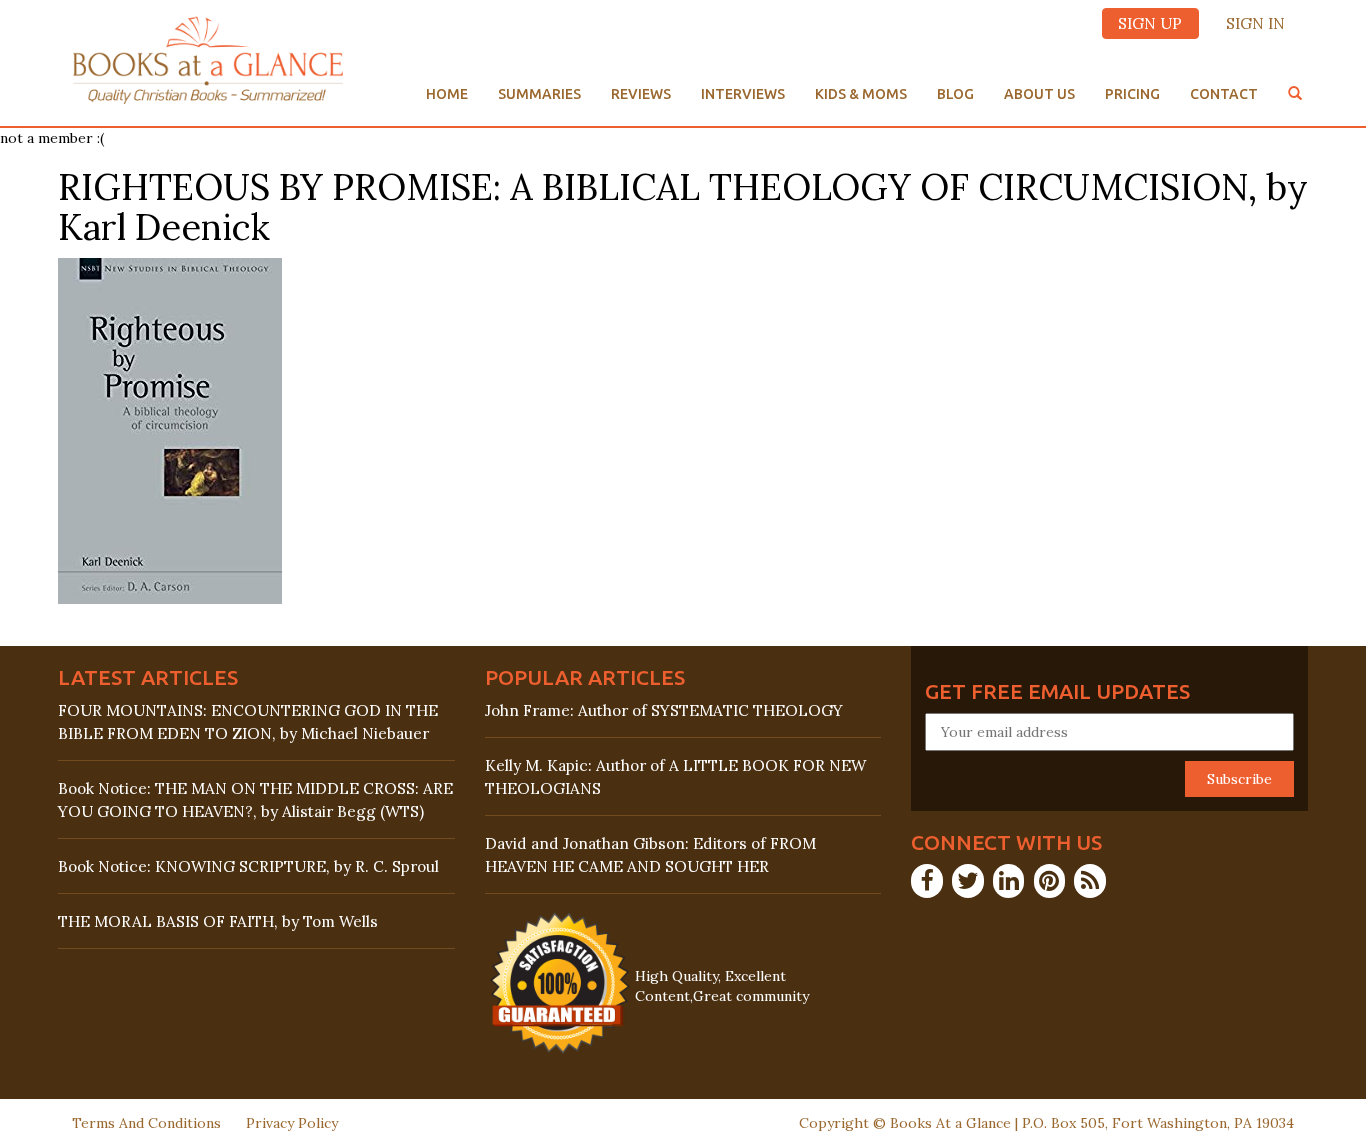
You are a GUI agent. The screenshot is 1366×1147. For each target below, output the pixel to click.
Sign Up (1150, 23)
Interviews (743, 94)
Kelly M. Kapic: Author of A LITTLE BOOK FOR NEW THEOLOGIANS (675, 777)
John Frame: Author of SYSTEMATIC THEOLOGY (664, 710)
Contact (1224, 94)
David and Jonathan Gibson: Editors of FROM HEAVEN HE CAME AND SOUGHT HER (650, 855)
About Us (1039, 94)
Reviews (641, 94)
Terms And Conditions (146, 1123)
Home (447, 94)
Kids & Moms (861, 94)
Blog (955, 94)
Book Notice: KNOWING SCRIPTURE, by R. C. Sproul (248, 866)
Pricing (1132, 94)
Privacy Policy (292, 1123)
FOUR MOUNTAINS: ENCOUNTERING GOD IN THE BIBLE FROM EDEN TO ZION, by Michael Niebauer (248, 722)
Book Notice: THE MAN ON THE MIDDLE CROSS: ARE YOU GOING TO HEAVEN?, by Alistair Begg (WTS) (255, 800)
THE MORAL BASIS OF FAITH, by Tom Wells (218, 921)
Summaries (539, 94)
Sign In (1255, 23)
